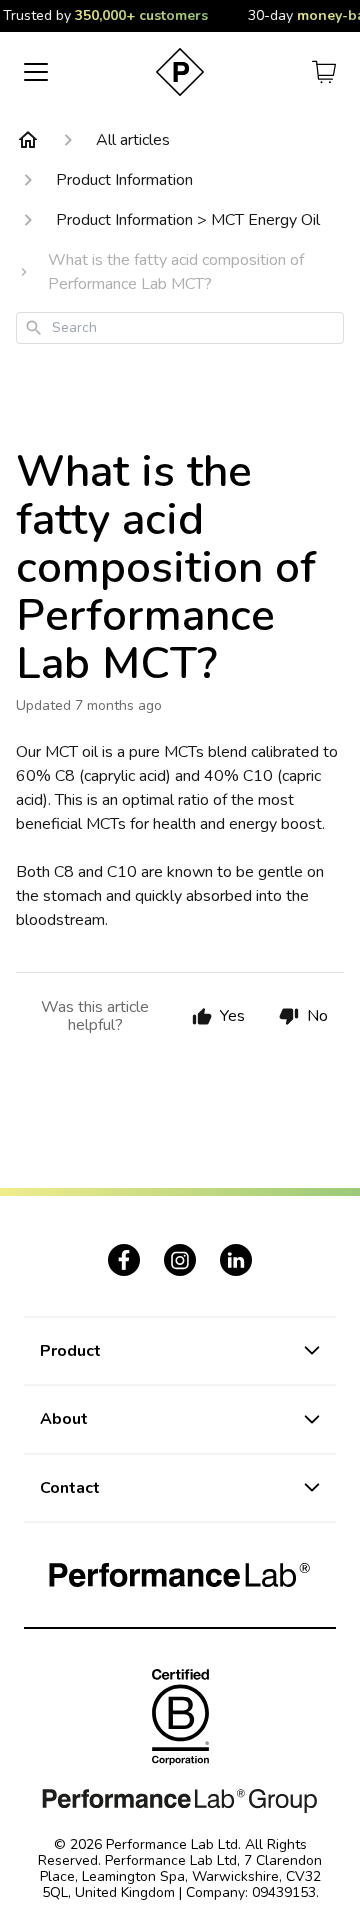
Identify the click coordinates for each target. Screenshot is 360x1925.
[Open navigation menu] (36, 72)
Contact (70, 1488)
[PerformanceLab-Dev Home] (180, 72)
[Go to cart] (324, 72)
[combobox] (180, 328)
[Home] (28, 140)
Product (70, 1351)
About (64, 1419)
